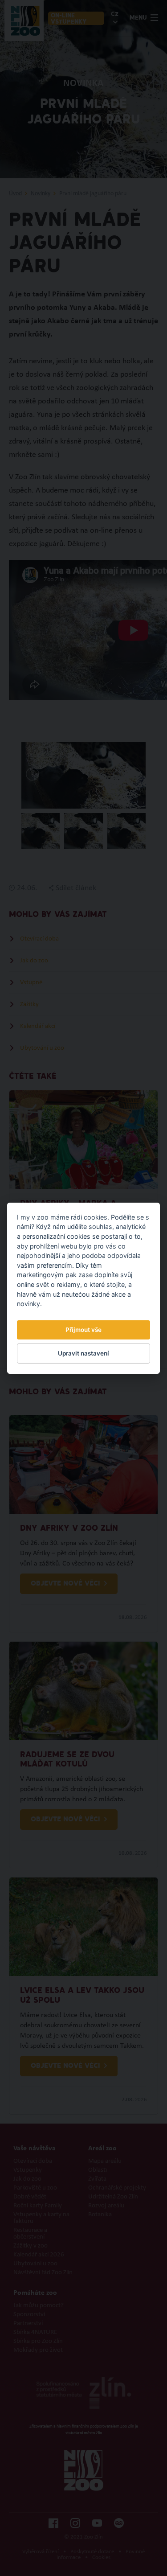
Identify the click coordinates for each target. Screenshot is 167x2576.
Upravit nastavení (83, 1353)
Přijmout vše (83, 1330)
